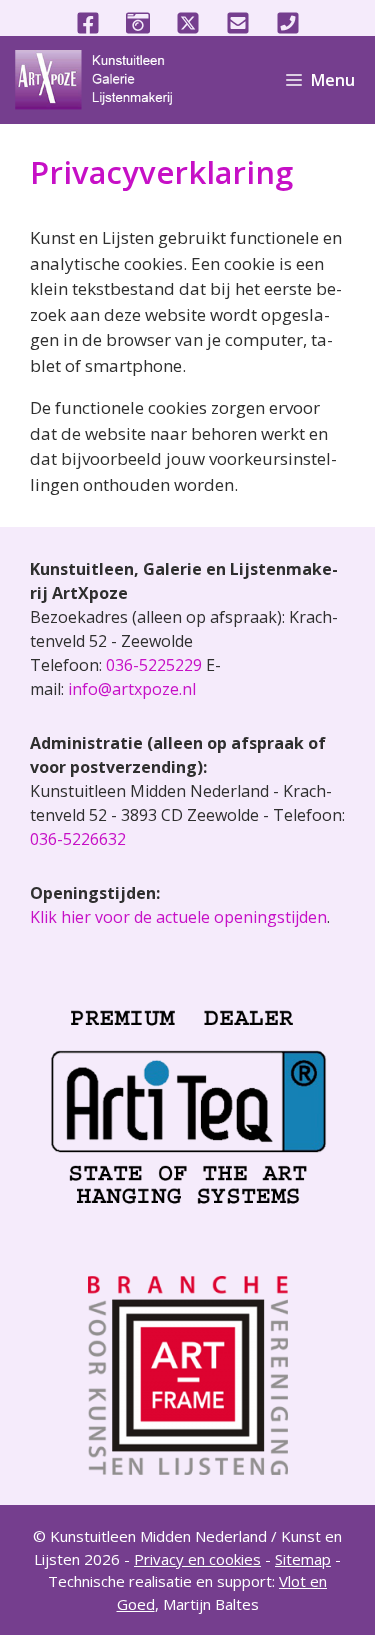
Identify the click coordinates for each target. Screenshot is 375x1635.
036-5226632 (78, 839)
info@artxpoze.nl (132, 689)
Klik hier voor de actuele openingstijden (178, 917)
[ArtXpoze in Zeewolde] (102, 80)
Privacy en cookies (197, 1559)
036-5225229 (154, 665)
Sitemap (303, 1559)
